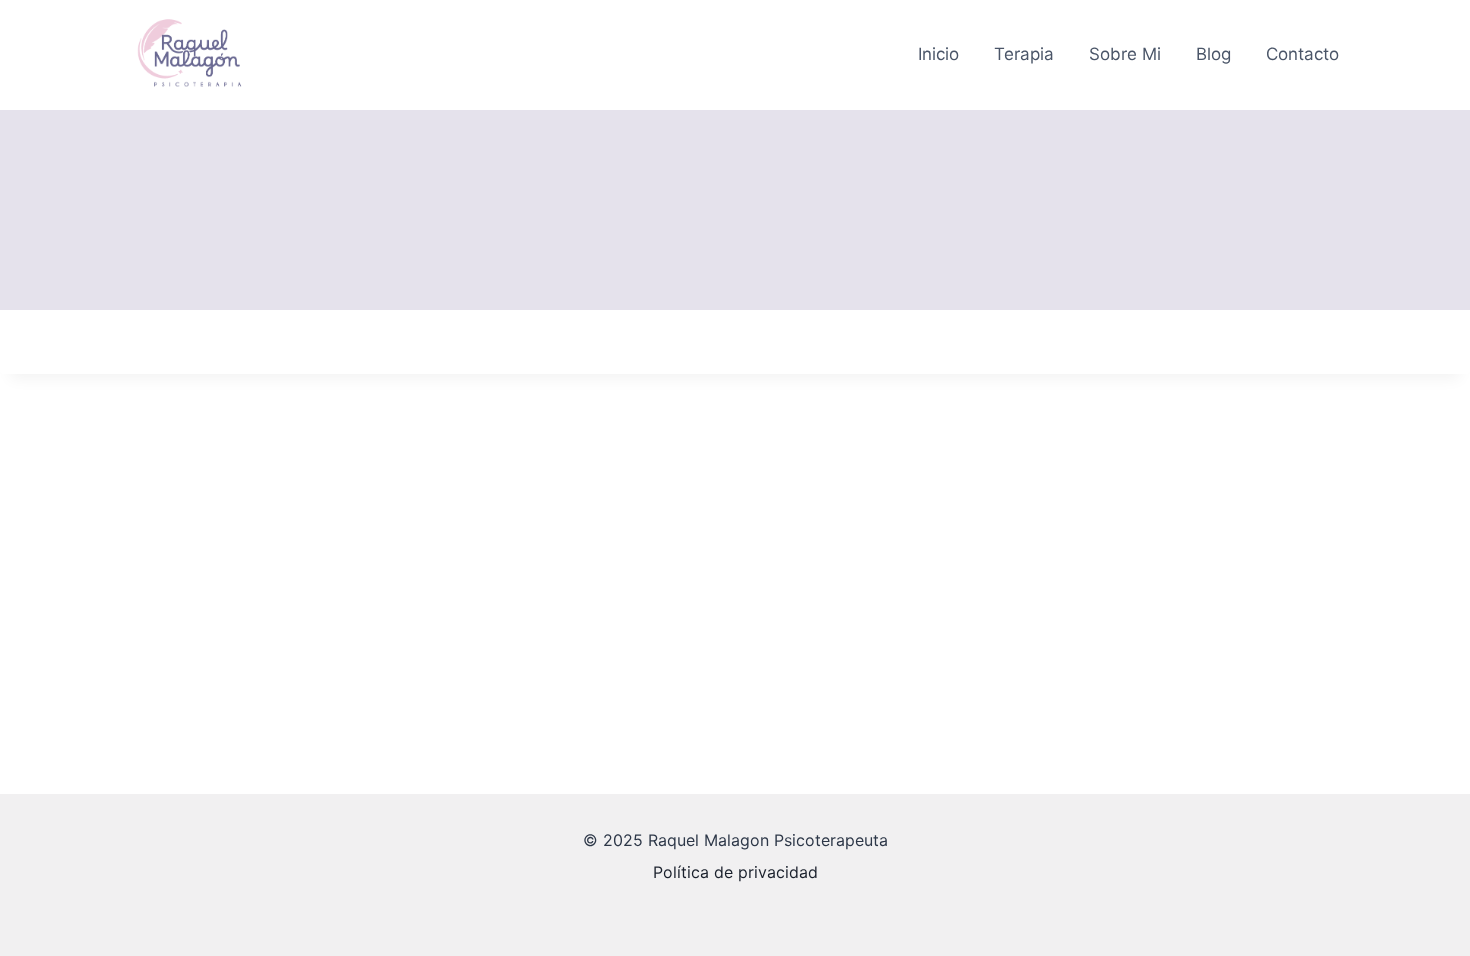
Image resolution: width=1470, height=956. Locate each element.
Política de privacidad (735, 872)
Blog (1213, 54)
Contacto (1302, 54)
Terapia (1024, 54)
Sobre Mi (1125, 54)
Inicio (938, 54)
